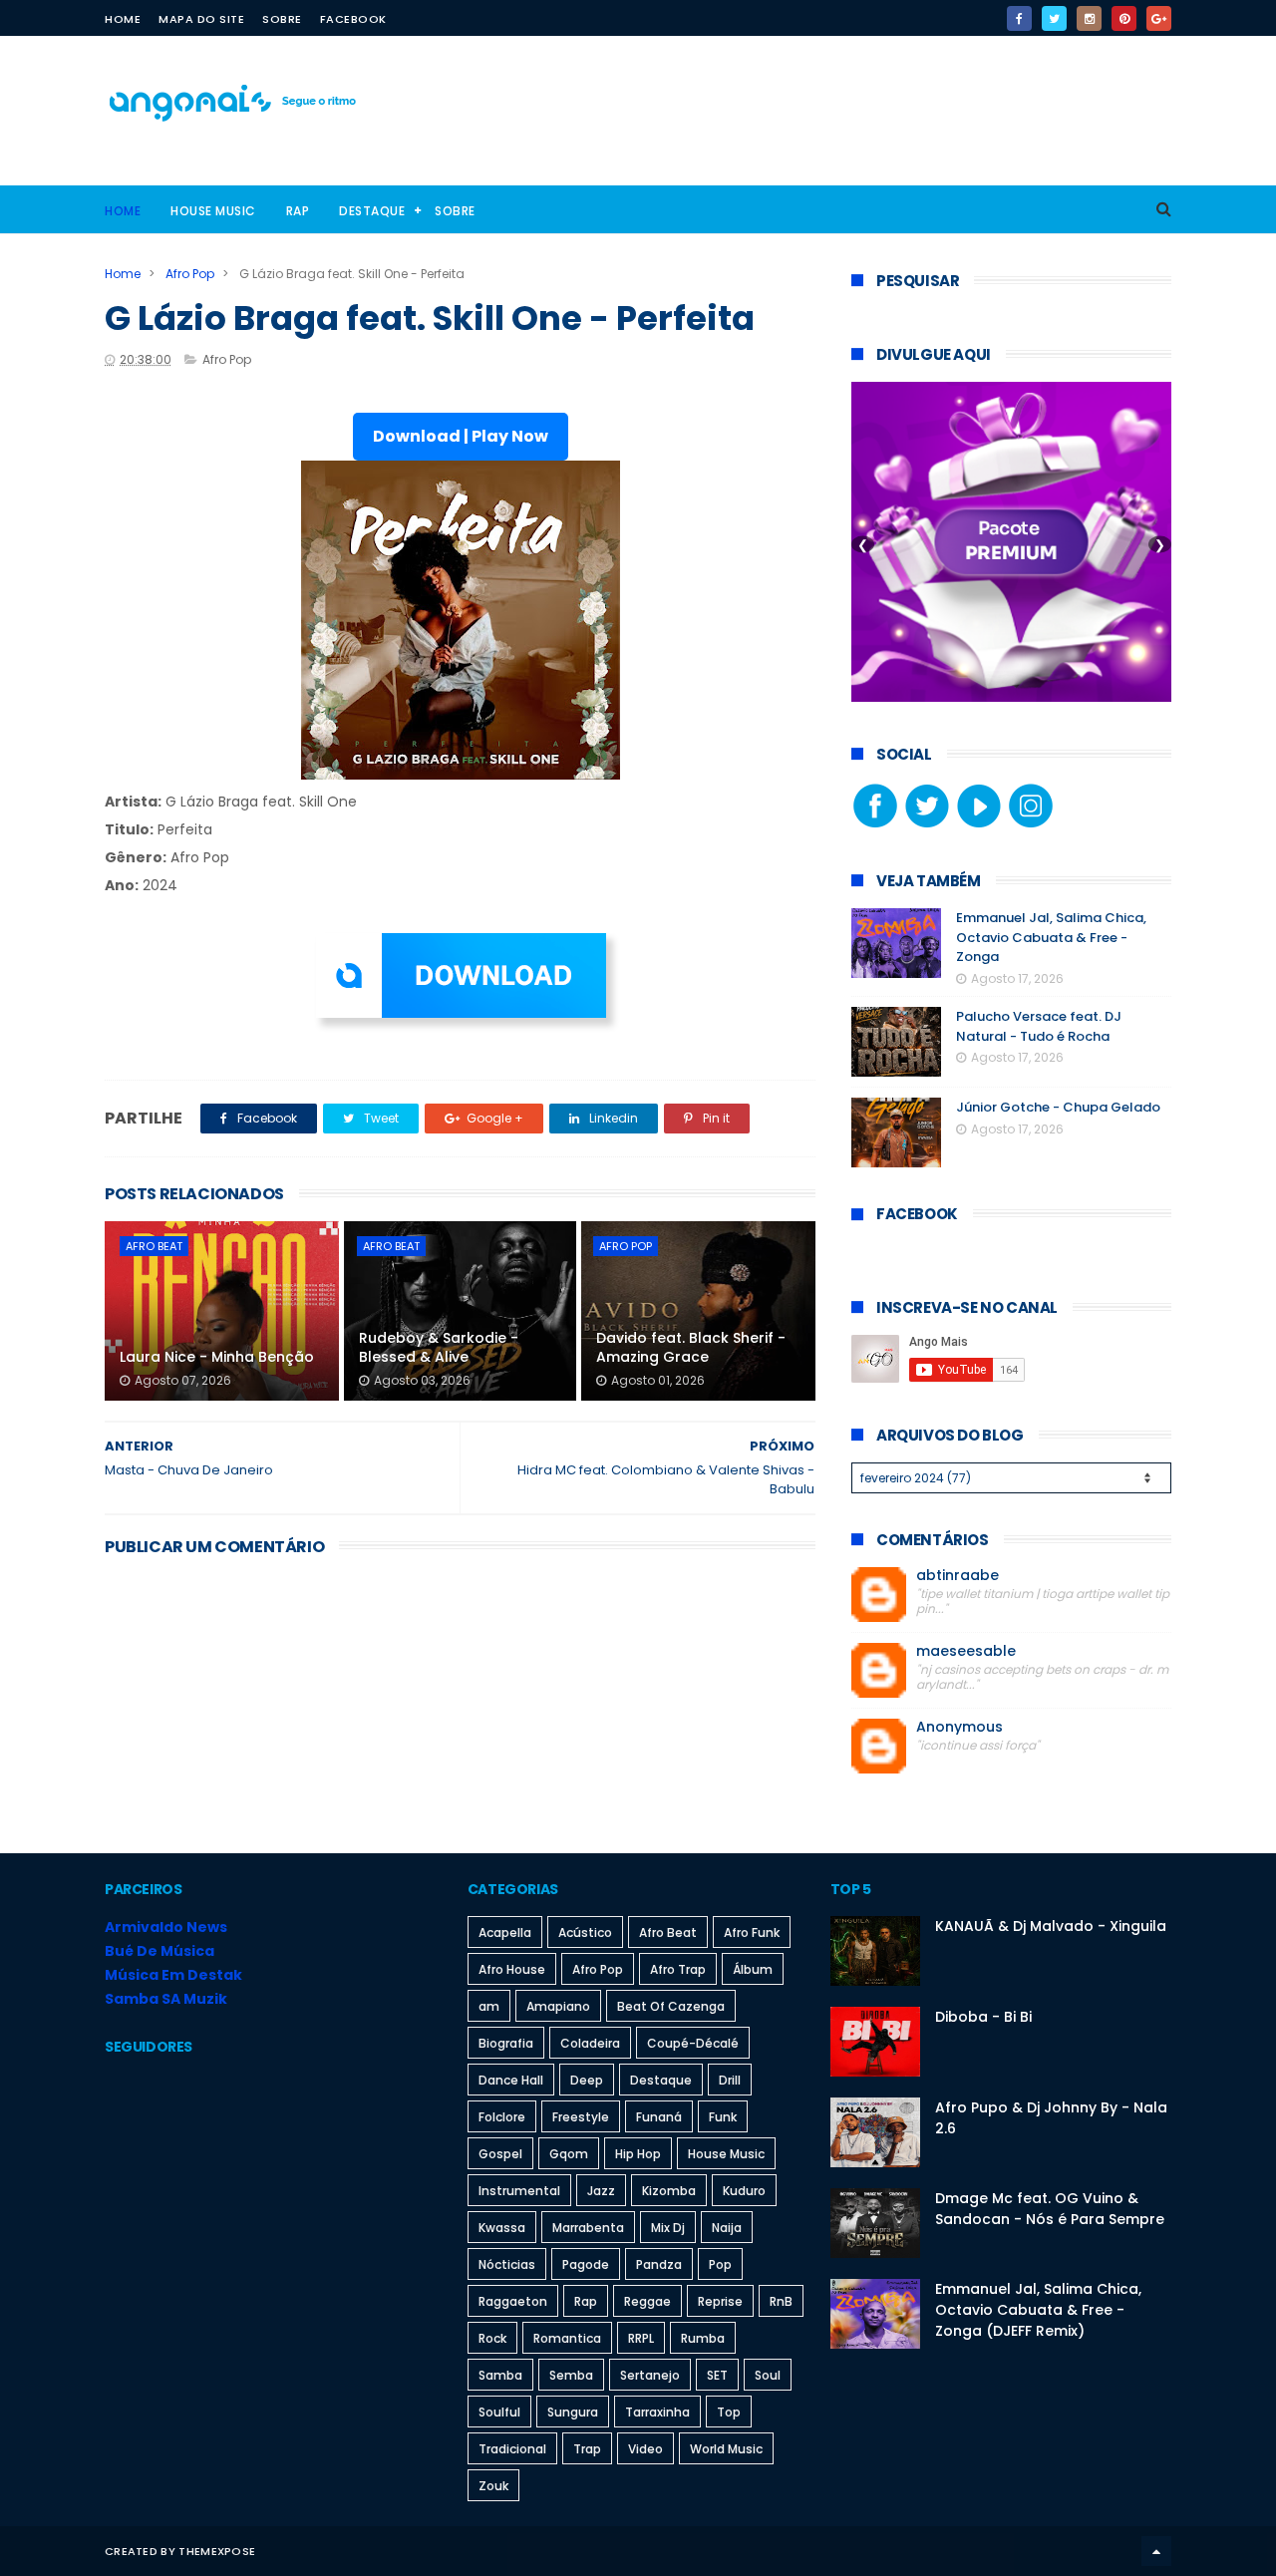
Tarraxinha (657, 2412)
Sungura (573, 2412)
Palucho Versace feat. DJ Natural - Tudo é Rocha (1039, 1026)
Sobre (282, 19)
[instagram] (1089, 18)
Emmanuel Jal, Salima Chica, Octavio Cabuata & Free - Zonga (1051, 937)
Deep (587, 2080)
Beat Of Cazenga (671, 2006)
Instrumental (519, 2191)
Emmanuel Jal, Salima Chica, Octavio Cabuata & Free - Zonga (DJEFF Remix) (1038, 2310)
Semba (571, 2375)
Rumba (703, 2338)
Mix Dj (668, 2228)
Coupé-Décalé (693, 2043)
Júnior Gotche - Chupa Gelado (1058, 1107)
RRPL (641, 2338)
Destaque (372, 211)
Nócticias (507, 2264)
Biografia (506, 2043)
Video (645, 2449)
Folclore (502, 2117)
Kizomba (669, 2191)
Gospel (500, 2154)
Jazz (601, 2191)
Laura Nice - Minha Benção (217, 1357)
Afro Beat (154, 1246)
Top (729, 2412)
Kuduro (744, 2191)
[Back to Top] (1156, 2551)
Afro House (512, 1969)
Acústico (585, 1932)
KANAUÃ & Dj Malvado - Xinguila (1051, 1926)
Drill (730, 2080)
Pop (720, 2264)
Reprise (720, 2301)
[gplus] (1159, 18)
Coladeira (590, 2043)
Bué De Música (159, 1951)
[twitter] (1054, 18)
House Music (213, 211)
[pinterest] (1124, 18)
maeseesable (966, 1651)
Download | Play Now (461, 436)
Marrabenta (588, 2228)
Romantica (567, 2338)
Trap (587, 2449)
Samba (500, 2375)
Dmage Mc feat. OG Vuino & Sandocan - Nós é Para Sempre (1050, 2209)
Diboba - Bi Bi (983, 2017)
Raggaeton (513, 2301)
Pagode (586, 2264)
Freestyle (581, 2117)
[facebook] (1019, 18)
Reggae (647, 2301)
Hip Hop (638, 2154)
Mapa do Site (201, 19)
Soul (768, 2375)
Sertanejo (650, 2375)
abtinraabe (957, 1576)
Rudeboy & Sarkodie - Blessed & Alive (439, 1348)
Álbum (753, 1969)
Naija (727, 2228)
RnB (781, 2301)
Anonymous (959, 1727)
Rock (492, 2338)
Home (123, 19)
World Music (726, 2449)
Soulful (499, 2412)
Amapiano (558, 2006)
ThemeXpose (217, 2551)
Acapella (505, 1932)
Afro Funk (752, 1932)
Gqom (569, 2154)
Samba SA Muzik (166, 1999)
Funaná (659, 2117)
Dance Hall (511, 2080)
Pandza (659, 2264)
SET (717, 2375)
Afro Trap (678, 1969)
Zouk (493, 2486)
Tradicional (512, 2449)
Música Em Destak (173, 1975)
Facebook (353, 19)
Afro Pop (190, 274)
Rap (298, 211)
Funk (723, 2117)
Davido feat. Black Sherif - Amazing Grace (691, 1348)
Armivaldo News (166, 1927)
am (489, 2006)
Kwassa (502, 2228)
